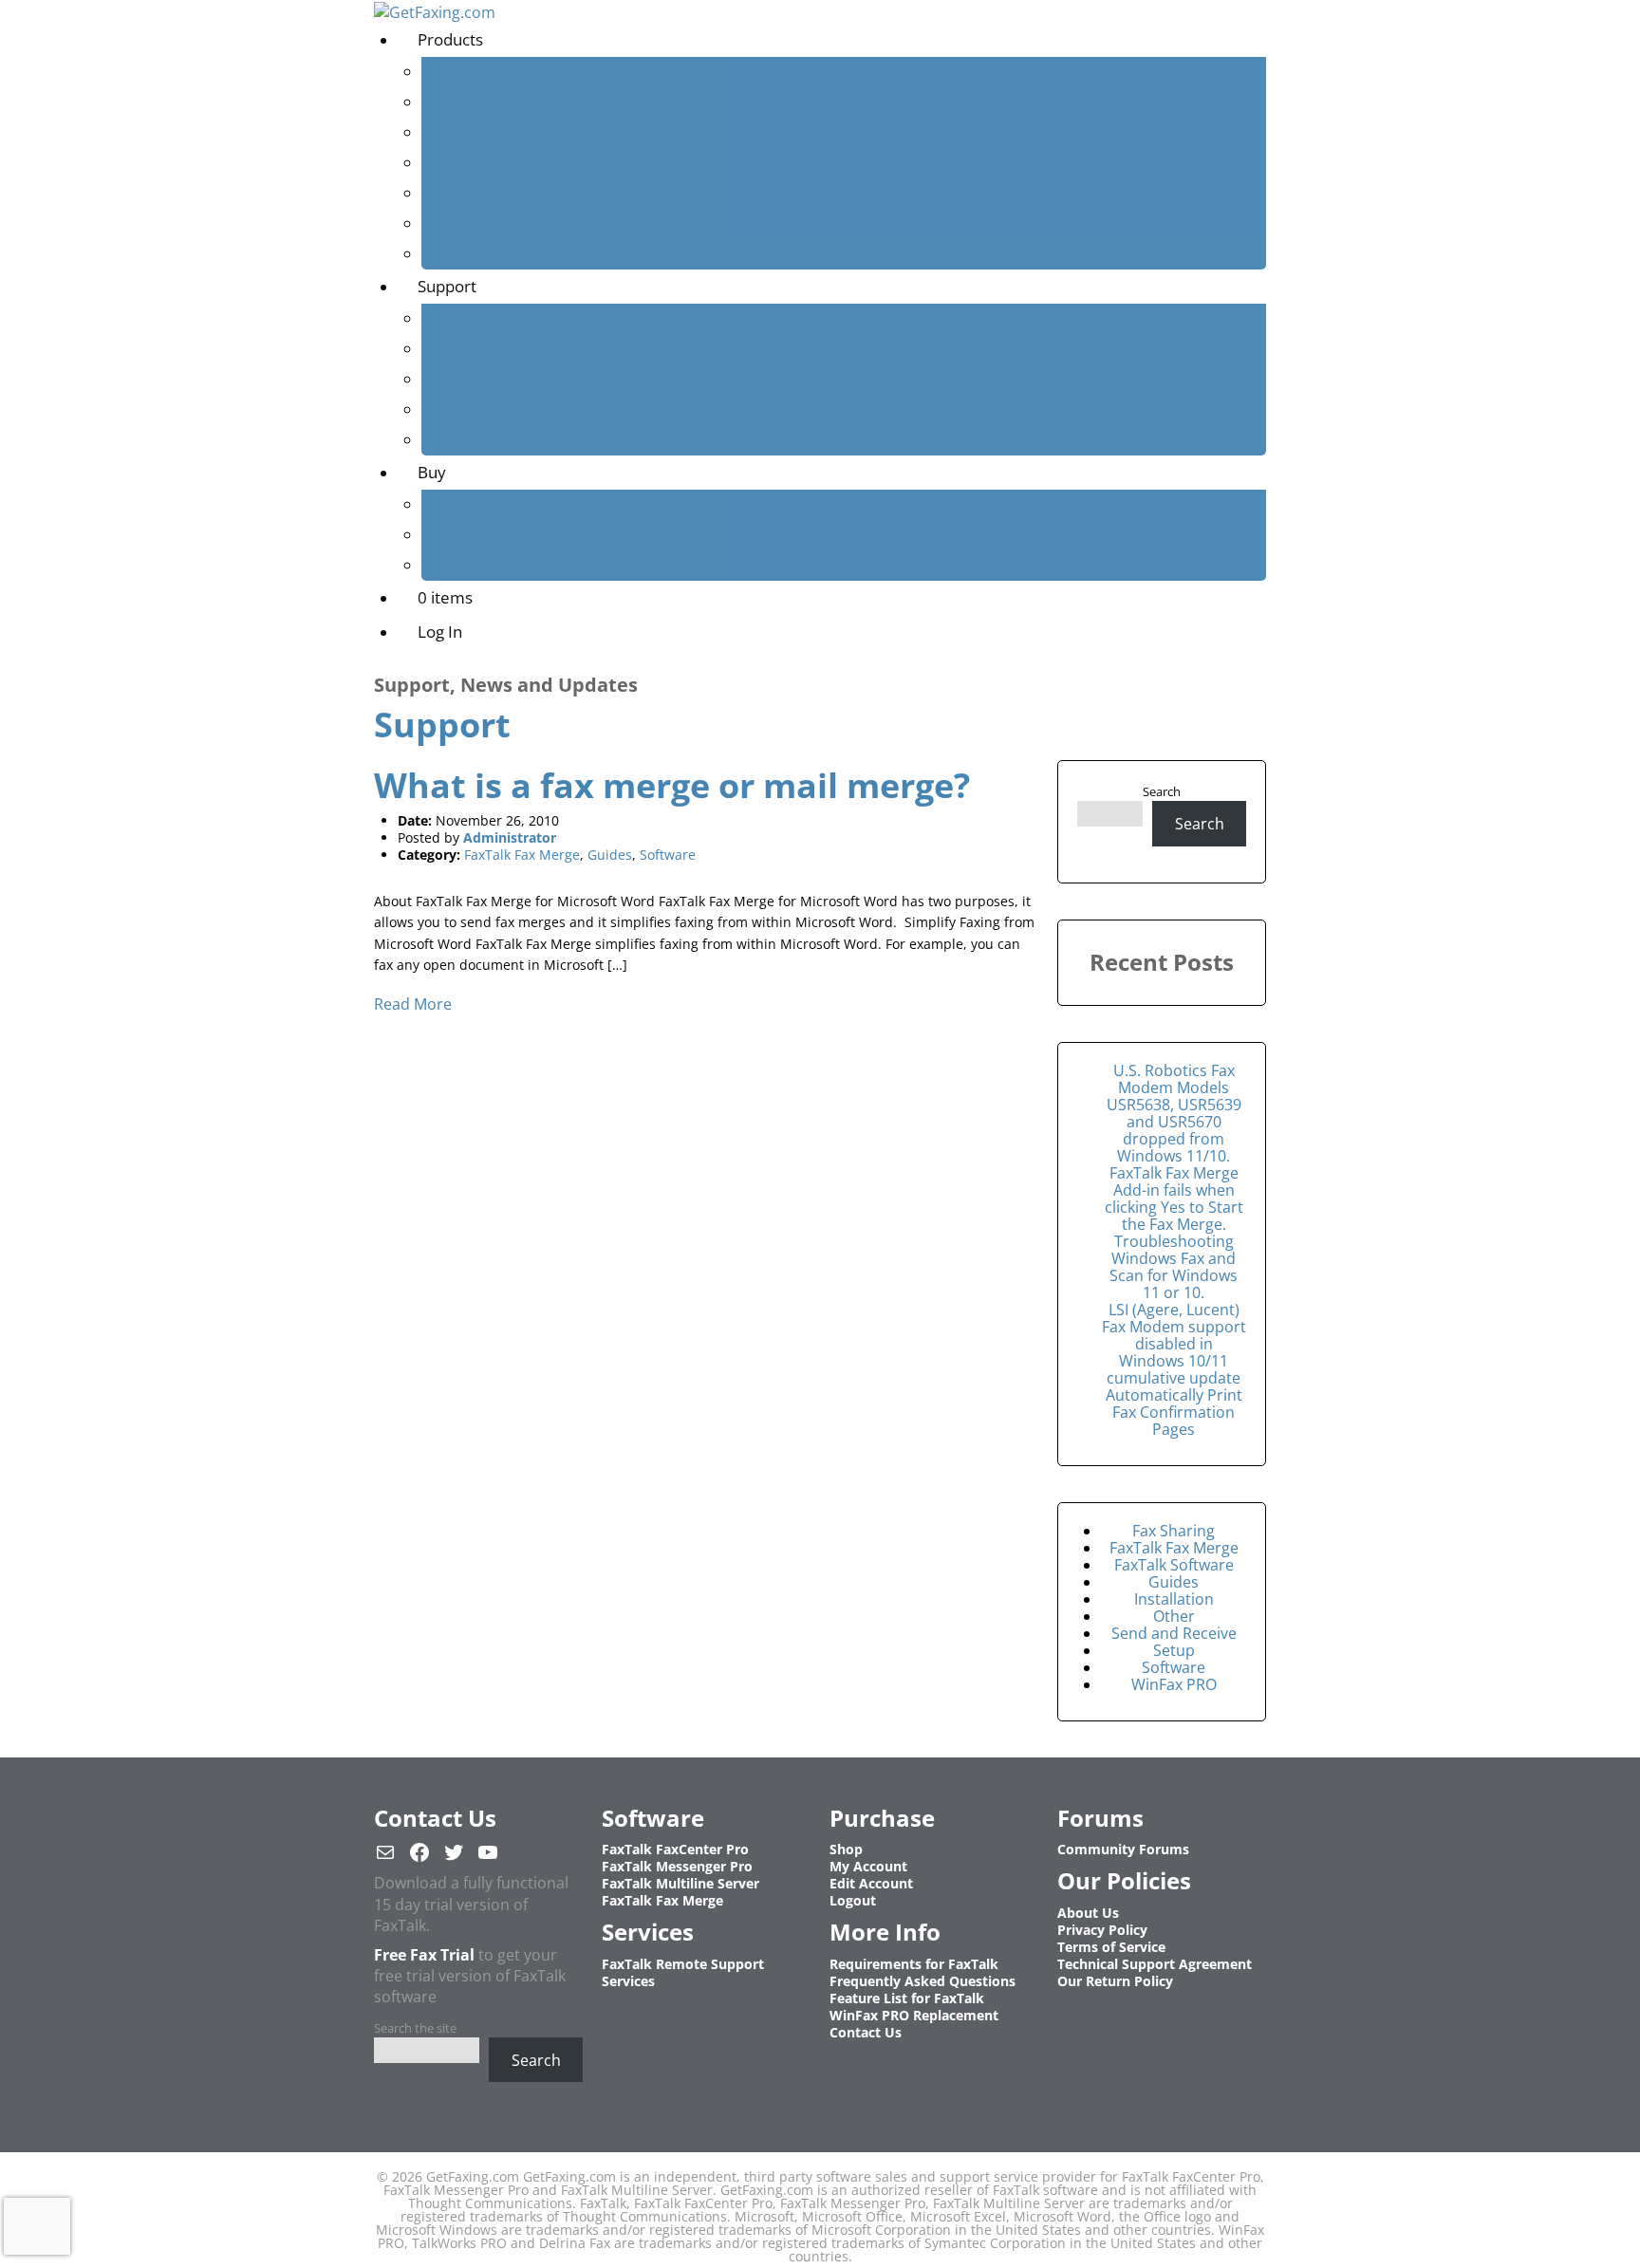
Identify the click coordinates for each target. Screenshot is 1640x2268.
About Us (450, 440)
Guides (610, 855)
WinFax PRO (1174, 1684)
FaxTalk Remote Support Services (683, 1972)
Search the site (415, 2028)
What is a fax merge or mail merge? (672, 785)
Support (447, 286)
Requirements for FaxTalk (914, 1964)
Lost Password (466, 565)
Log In (440, 632)
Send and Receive (1174, 1633)
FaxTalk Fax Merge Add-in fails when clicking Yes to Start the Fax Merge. (1174, 1199)
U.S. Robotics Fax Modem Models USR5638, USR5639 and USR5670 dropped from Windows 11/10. (1174, 1113)
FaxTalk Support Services (500, 254)
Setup (1174, 1650)
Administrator (510, 837)
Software (668, 855)
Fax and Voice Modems (494, 223)
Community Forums (484, 409)
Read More (413, 1004)
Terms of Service (1111, 1947)
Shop (438, 504)
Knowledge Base (474, 349)
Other (1174, 1616)
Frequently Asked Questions (511, 318)
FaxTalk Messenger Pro (494, 102)
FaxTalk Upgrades (477, 193)
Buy (432, 472)
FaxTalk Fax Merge (522, 855)
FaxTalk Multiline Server (497, 132)
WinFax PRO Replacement (914, 2015)
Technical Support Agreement (1155, 1964)
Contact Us (456, 379)
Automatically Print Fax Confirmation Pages (1174, 1412)
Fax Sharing (1174, 1531)
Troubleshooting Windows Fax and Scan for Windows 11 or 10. (1174, 1267)
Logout (853, 1900)
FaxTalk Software (1174, 1565)
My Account (458, 535)
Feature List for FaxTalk (907, 1998)
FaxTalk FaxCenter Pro (491, 72)
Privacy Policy (1102, 1930)
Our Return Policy (1115, 1981)
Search (1162, 791)
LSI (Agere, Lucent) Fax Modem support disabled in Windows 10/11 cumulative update (1174, 1344)
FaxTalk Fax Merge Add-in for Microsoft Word (564, 163)
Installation (1174, 1599)
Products (450, 39)
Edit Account (871, 1883)
